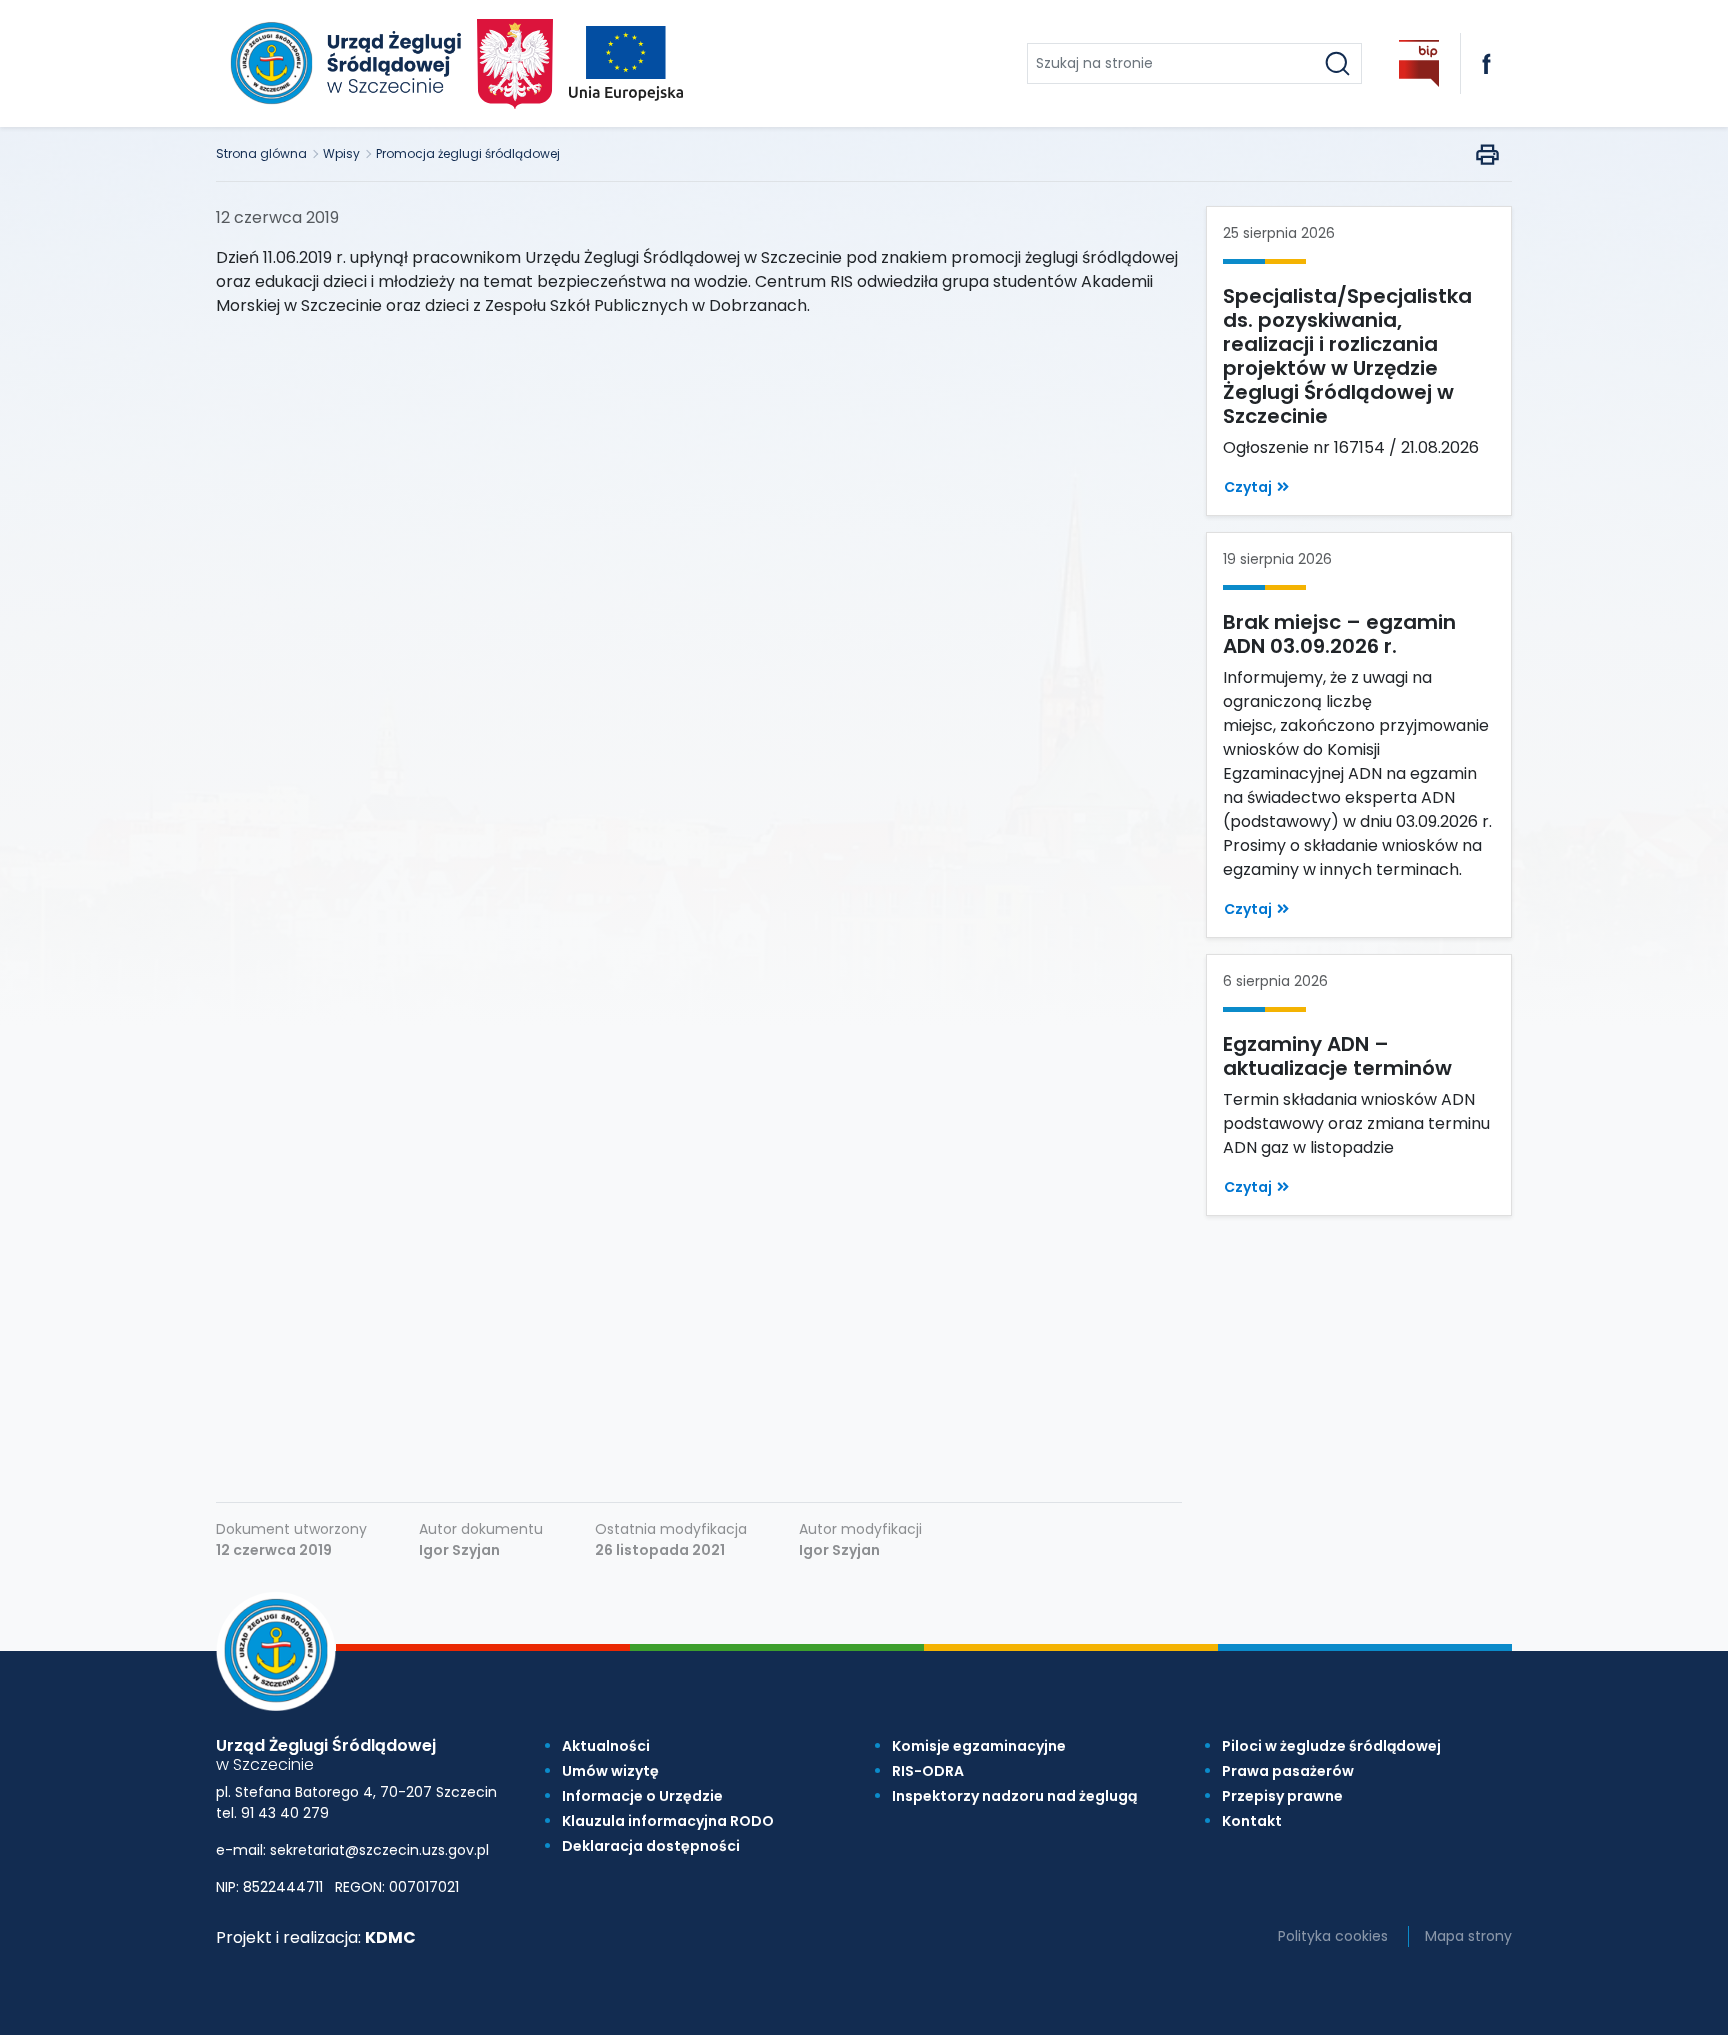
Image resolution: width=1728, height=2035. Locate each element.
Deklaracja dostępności (651, 1846)
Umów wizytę (610, 1771)
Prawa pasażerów (1288, 1771)
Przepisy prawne (1282, 1796)
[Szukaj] (1337, 63)
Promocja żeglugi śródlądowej (468, 153)
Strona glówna (261, 153)
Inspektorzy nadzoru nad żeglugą (1014, 1796)
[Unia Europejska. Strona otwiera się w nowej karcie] (626, 63)
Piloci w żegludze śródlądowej (1331, 1746)
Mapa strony (1468, 1936)
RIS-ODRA (928, 1771)
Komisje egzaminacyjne (979, 1746)
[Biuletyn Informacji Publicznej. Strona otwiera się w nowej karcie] (1419, 63)
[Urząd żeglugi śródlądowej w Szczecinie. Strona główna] (342, 63)
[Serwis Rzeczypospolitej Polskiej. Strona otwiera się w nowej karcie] (515, 64)
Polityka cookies (1333, 1936)
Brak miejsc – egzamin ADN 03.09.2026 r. (1339, 634)
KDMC (390, 1937)
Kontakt (1252, 1821)
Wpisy (341, 153)
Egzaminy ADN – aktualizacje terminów (1337, 1056)
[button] (1256, 487)
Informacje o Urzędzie (642, 1796)
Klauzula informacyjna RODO (668, 1821)
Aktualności (606, 1746)
